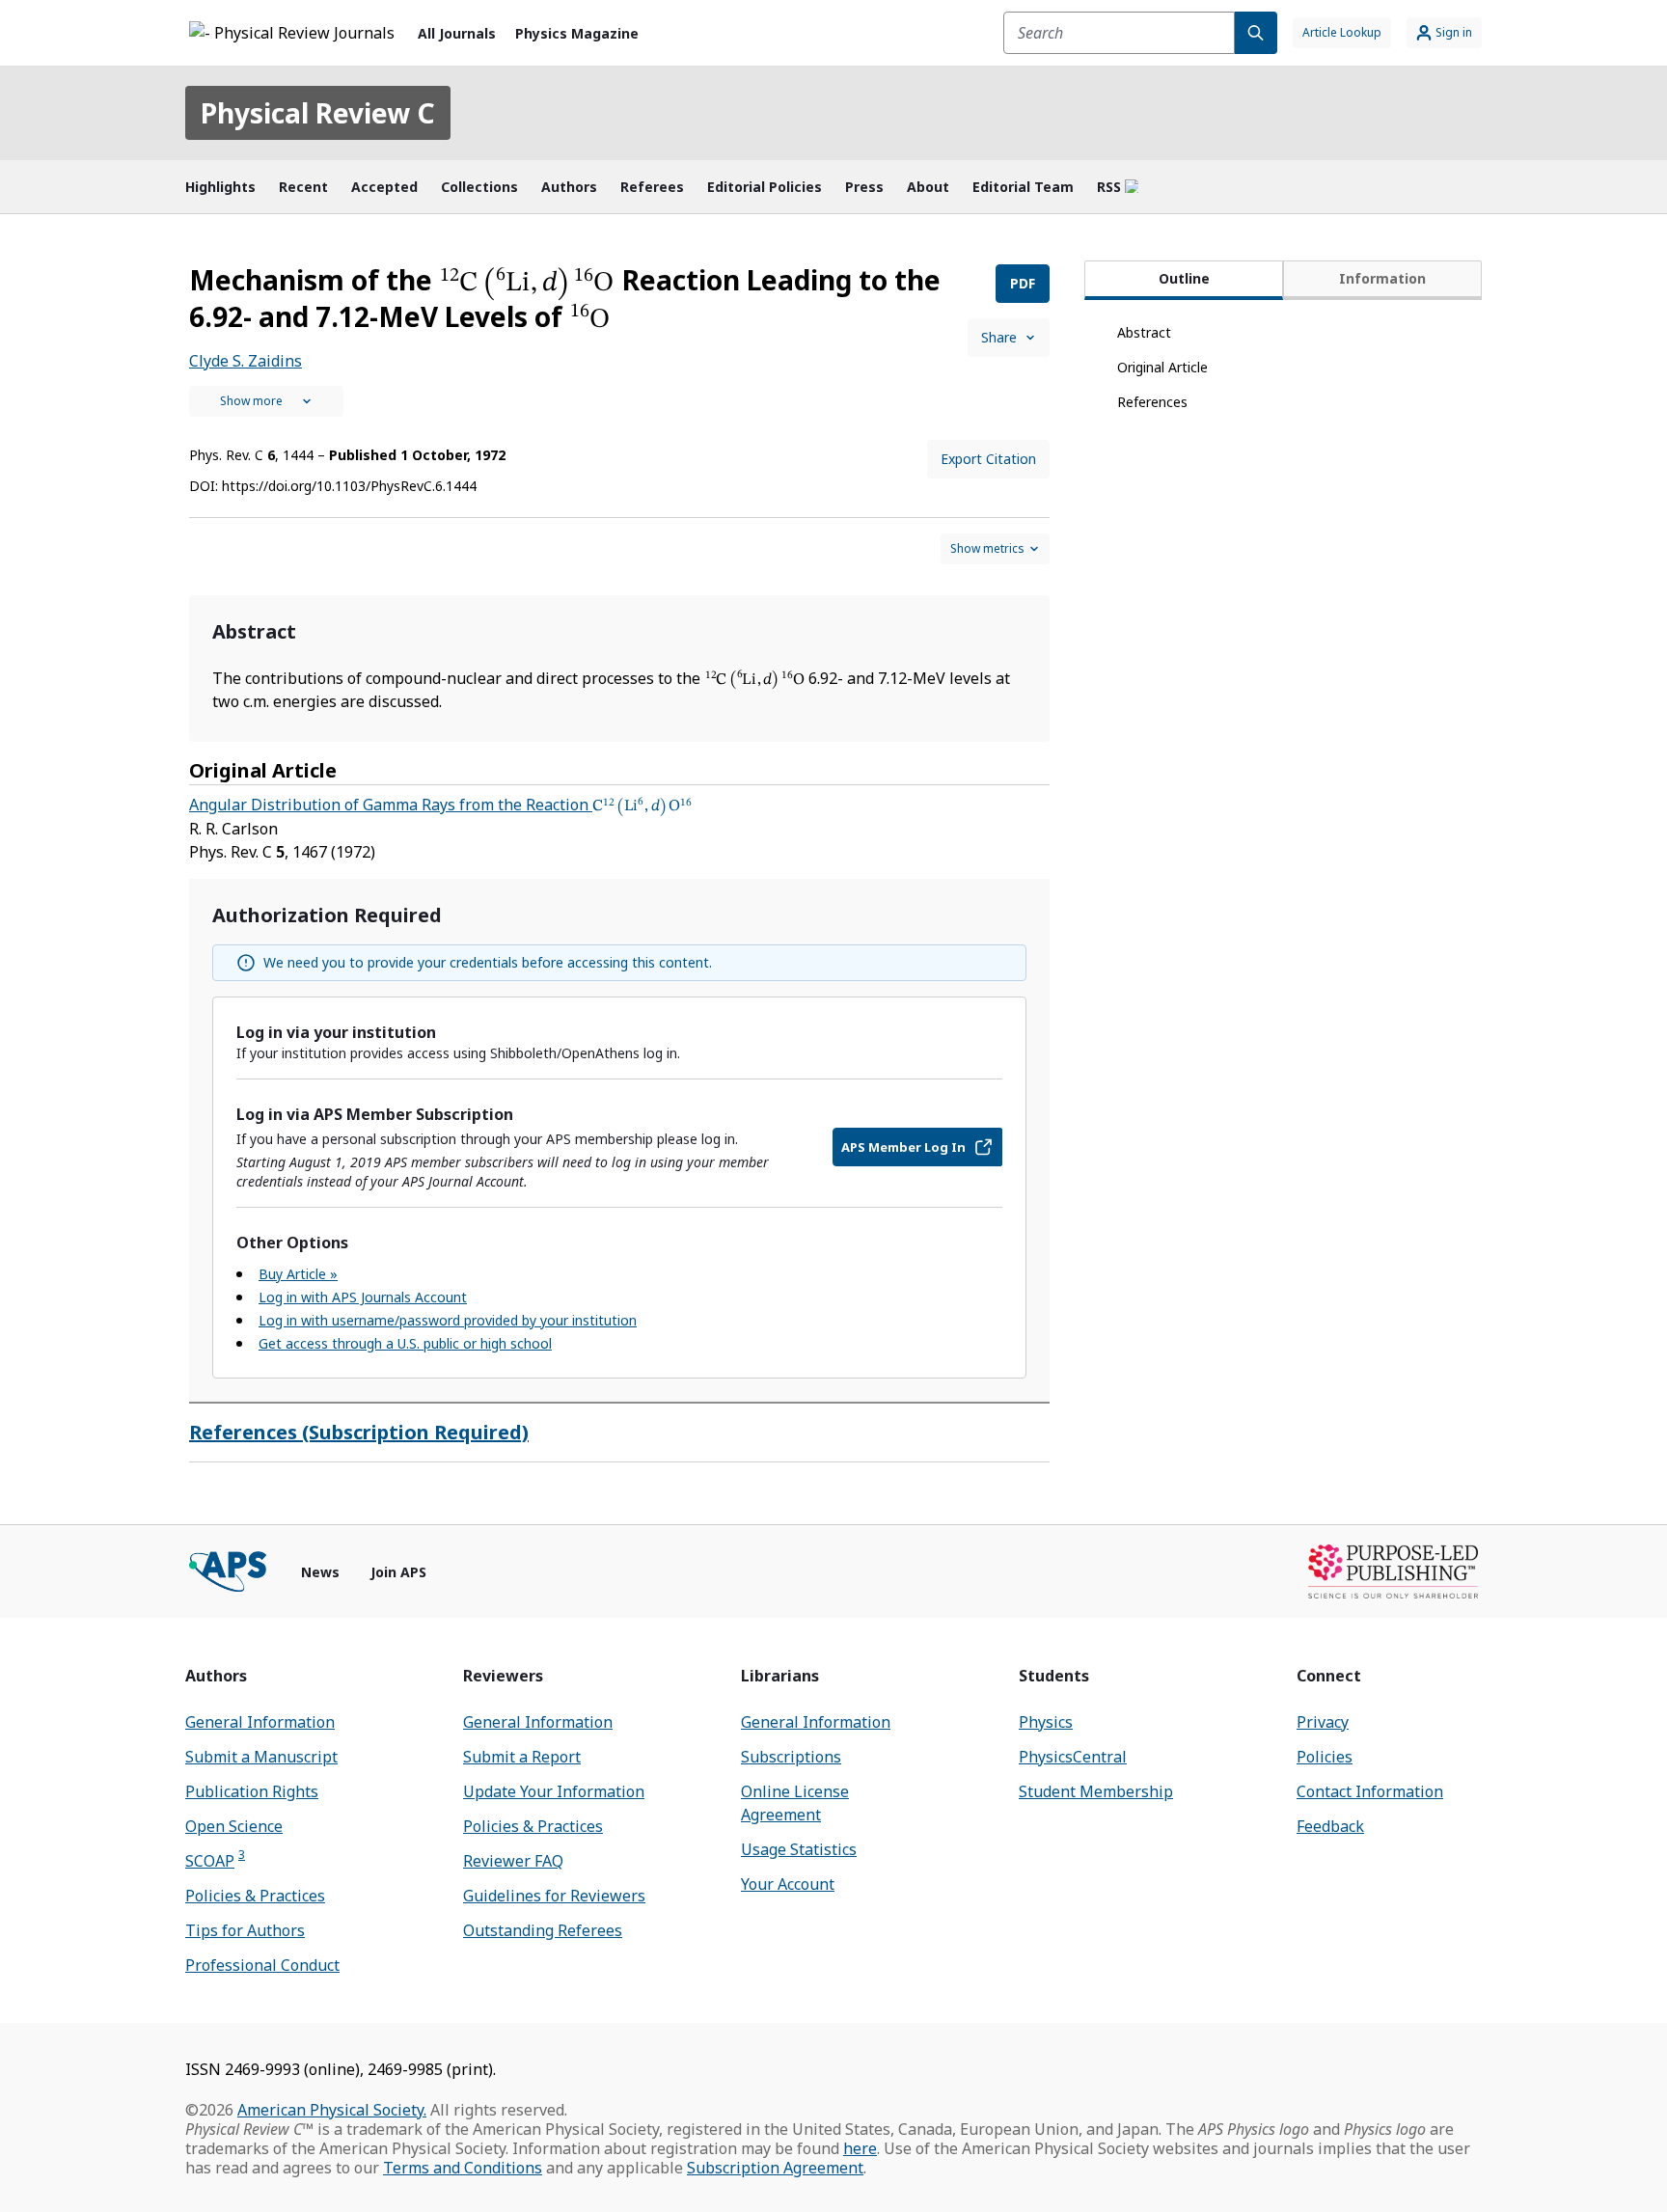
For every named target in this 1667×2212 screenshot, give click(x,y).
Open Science (234, 1826)
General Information (260, 1722)
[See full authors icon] (266, 401)
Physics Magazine (577, 33)
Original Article (1162, 367)
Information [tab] (1382, 278)
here (860, 2148)
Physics (1046, 1722)
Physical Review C (318, 113)
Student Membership (1096, 1791)
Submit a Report (522, 1757)
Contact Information (1370, 1791)
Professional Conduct (262, 1965)
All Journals (457, 33)
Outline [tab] (1184, 278)
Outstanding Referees (543, 1930)
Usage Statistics (799, 1849)
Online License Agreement (795, 1803)
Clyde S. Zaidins (246, 361)
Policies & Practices (255, 1896)
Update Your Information (554, 1791)
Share (999, 337)
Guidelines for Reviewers (554, 1896)
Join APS (398, 1572)
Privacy (1323, 1722)
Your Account (788, 1884)
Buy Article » (298, 1274)
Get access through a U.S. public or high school (405, 1343)
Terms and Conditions (463, 2168)
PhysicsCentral (1073, 1757)
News (320, 1572)
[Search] (1256, 33)
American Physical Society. (332, 2110)
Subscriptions (791, 1757)
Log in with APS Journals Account (363, 1297)
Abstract (1144, 332)
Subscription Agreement (775, 2168)
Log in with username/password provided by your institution (448, 1320)
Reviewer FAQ (513, 1861)
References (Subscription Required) (359, 1432)
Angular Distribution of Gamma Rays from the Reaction (440, 805)
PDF (1023, 283)
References (1152, 402)
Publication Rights (252, 1791)
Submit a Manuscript (261, 1757)
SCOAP (215, 1860)
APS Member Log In (903, 1147)
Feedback (1330, 1826)
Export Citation (988, 459)
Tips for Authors (245, 1930)
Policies (1325, 1757)
